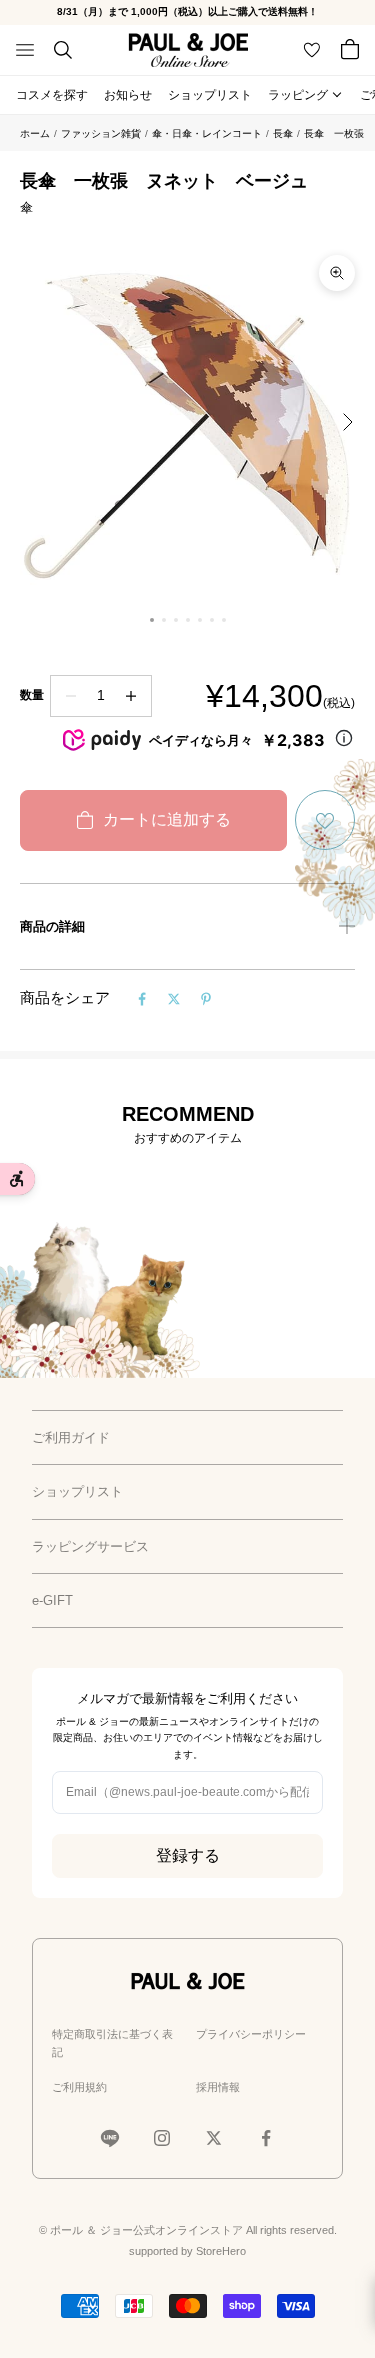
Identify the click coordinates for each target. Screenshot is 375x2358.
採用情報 (218, 2087)
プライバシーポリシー (251, 2034)
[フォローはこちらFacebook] (266, 2138)
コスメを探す (52, 95)
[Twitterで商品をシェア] (174, 999)
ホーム (35, 133)
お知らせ (128, 95)
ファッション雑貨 (101, 133)
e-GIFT (52, 1600)
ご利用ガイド (71, 1437)
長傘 (283, 133)
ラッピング (298, 95)
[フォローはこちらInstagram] (162, 2138)
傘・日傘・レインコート (207, 133)
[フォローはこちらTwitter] (214, 2138)
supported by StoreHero (187, 2251)
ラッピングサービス (90, 1546)
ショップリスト (210, 95)
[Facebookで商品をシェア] (142, 999)
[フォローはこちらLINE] (110, 2138)
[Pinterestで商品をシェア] (206, 999)
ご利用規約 (79, 2087)
